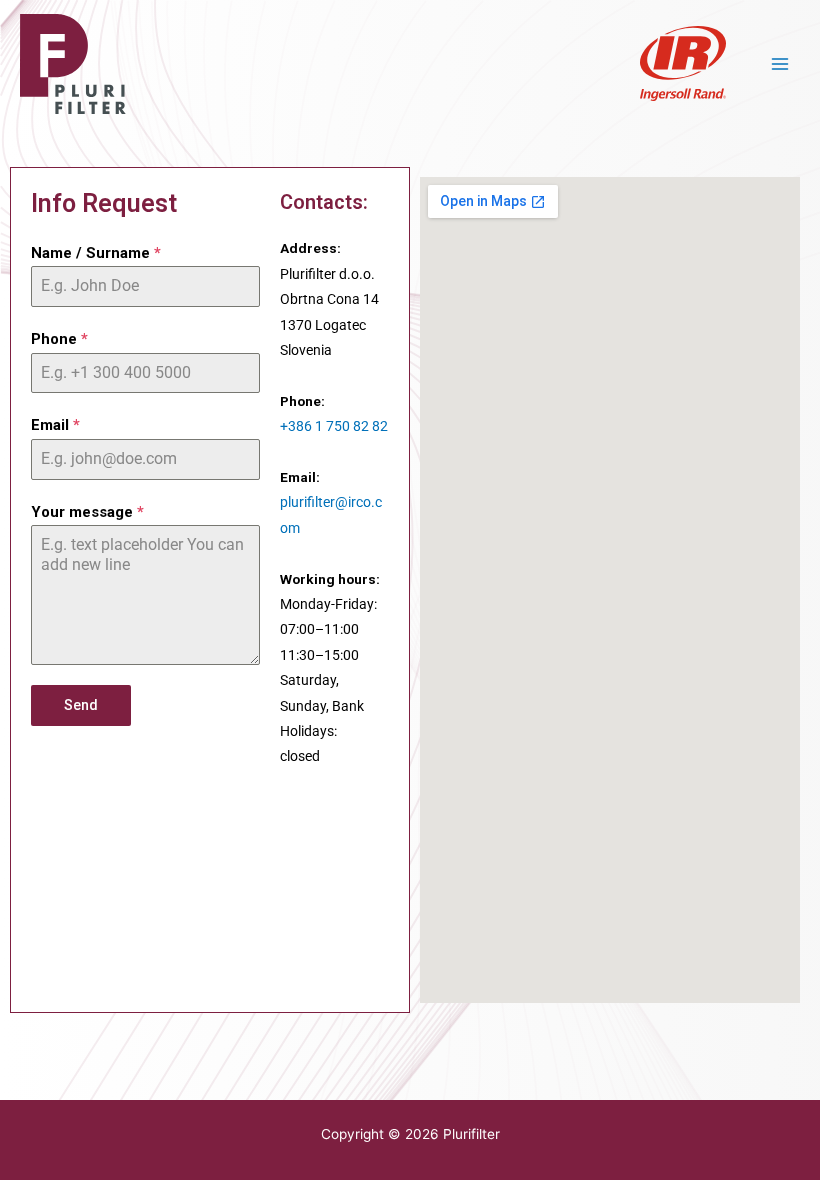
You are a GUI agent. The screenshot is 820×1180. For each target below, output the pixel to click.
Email (55, 425)
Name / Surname (96, 253)
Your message (87, 512)
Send (81, 705)
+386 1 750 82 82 (334, 426)
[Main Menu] (780, 63)
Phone (59, 339)
